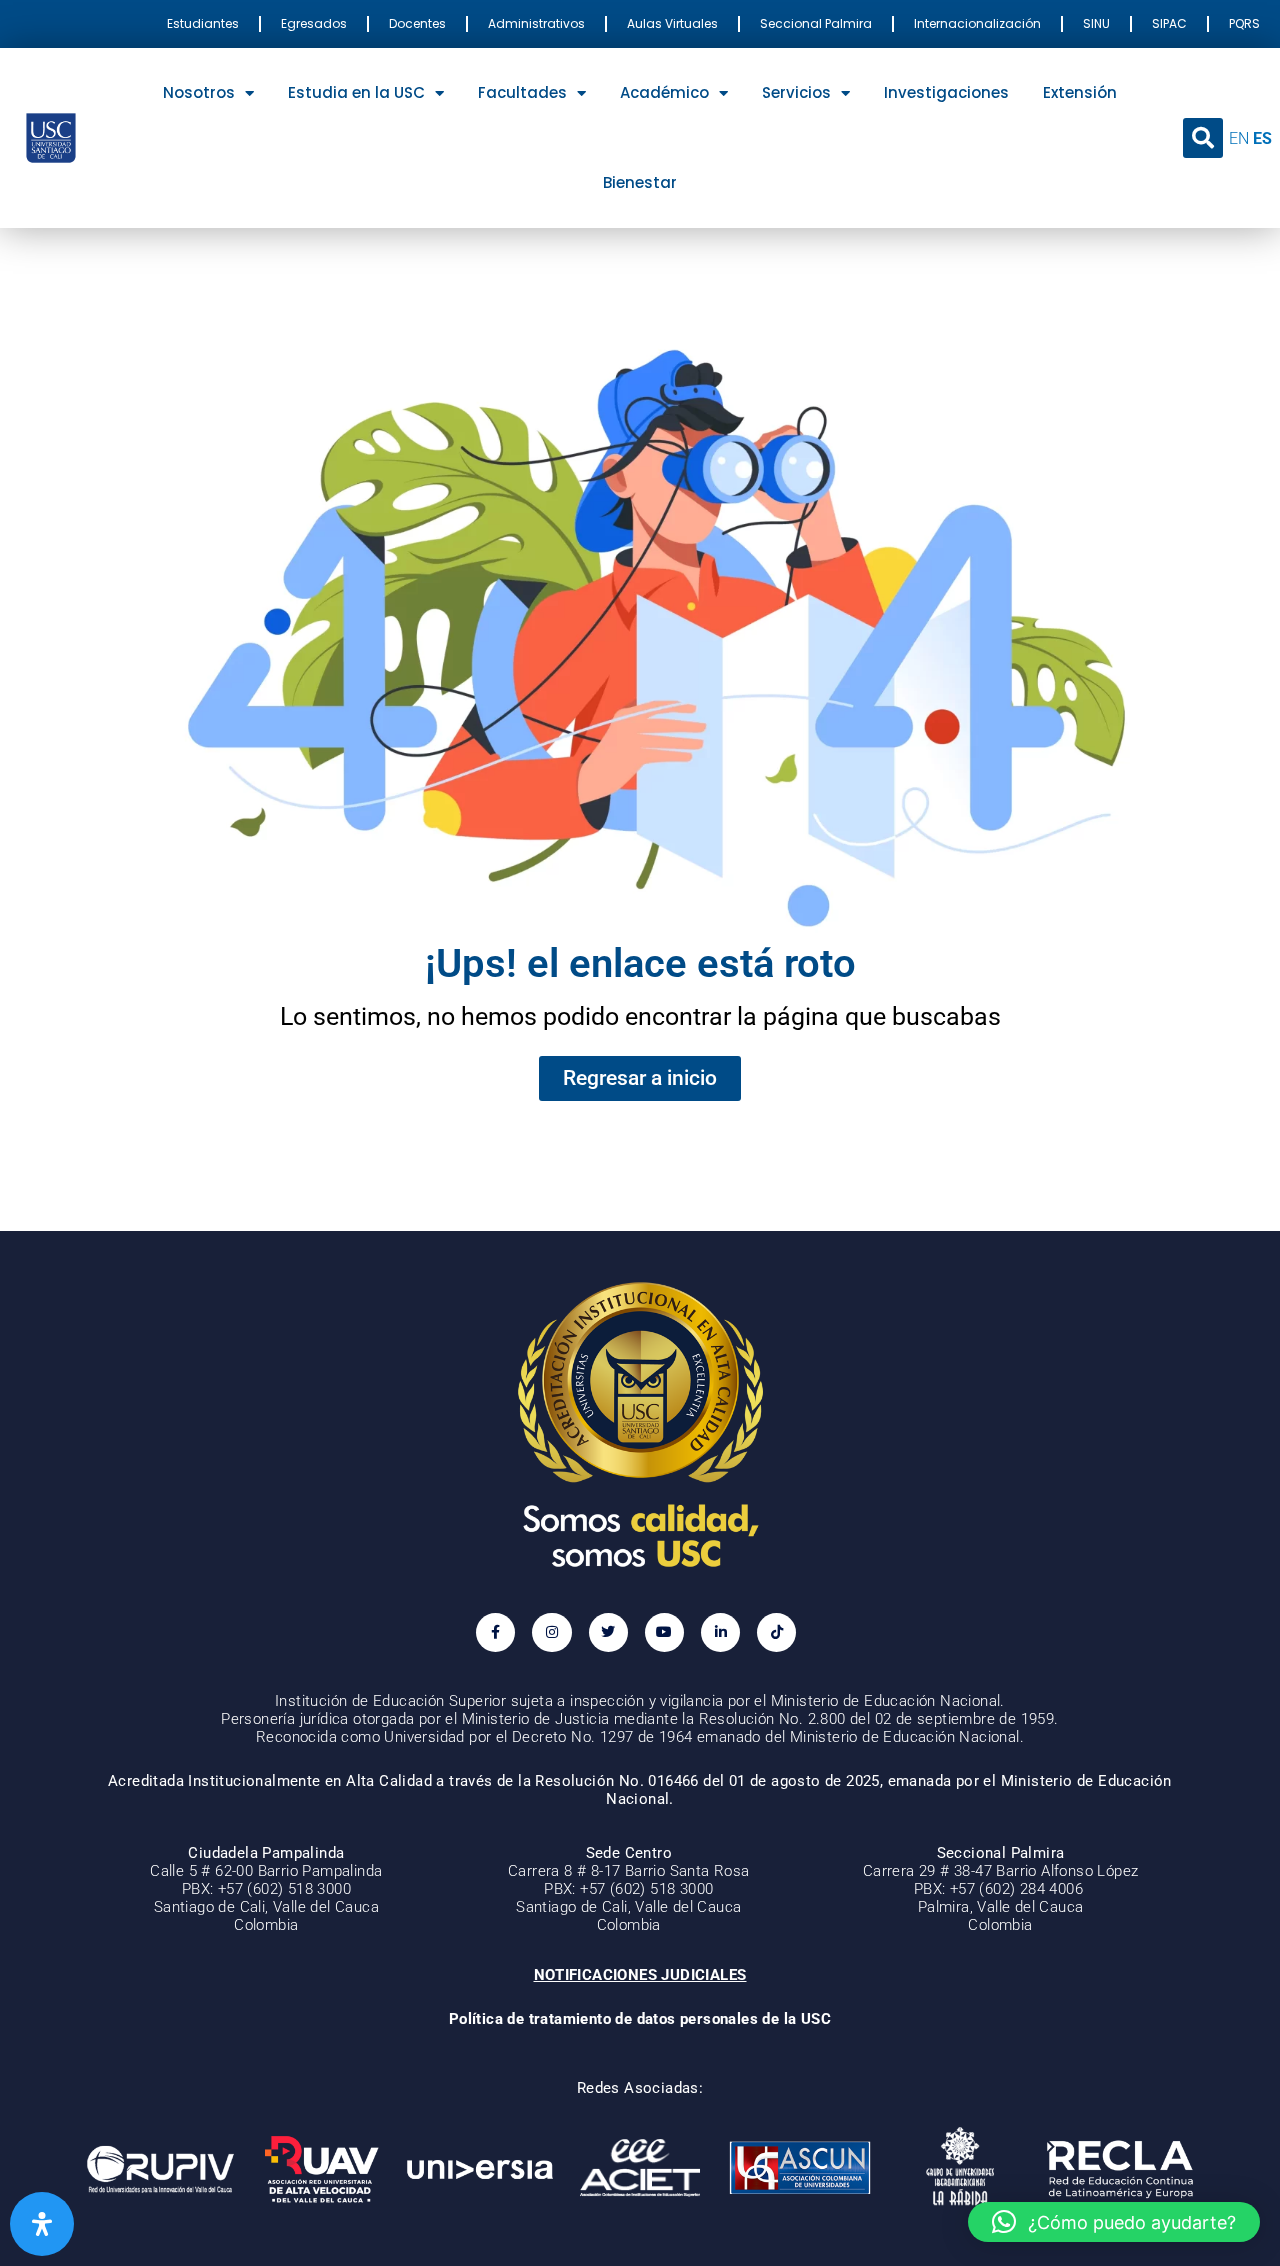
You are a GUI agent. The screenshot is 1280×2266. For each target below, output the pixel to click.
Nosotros (199, 92)
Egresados (314, 23)
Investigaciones (946, 92)
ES (1262, 138)
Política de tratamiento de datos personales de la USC (640, 2019)
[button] (1203, 138)
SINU (1096, 23)
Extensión (1080, 92)
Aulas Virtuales (672, 23)
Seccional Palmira (816, 23)
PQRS (1244, 23)
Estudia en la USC (356, 92)
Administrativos (536, 23)
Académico (664, 92)
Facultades (522, 92)
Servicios (796, 92)
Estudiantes (203, 23)
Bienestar (640, 182)
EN (1239, 138)
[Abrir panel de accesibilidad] (42, 2224)
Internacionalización (977, 23)
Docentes (417, 23)
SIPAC (1169, 23)
